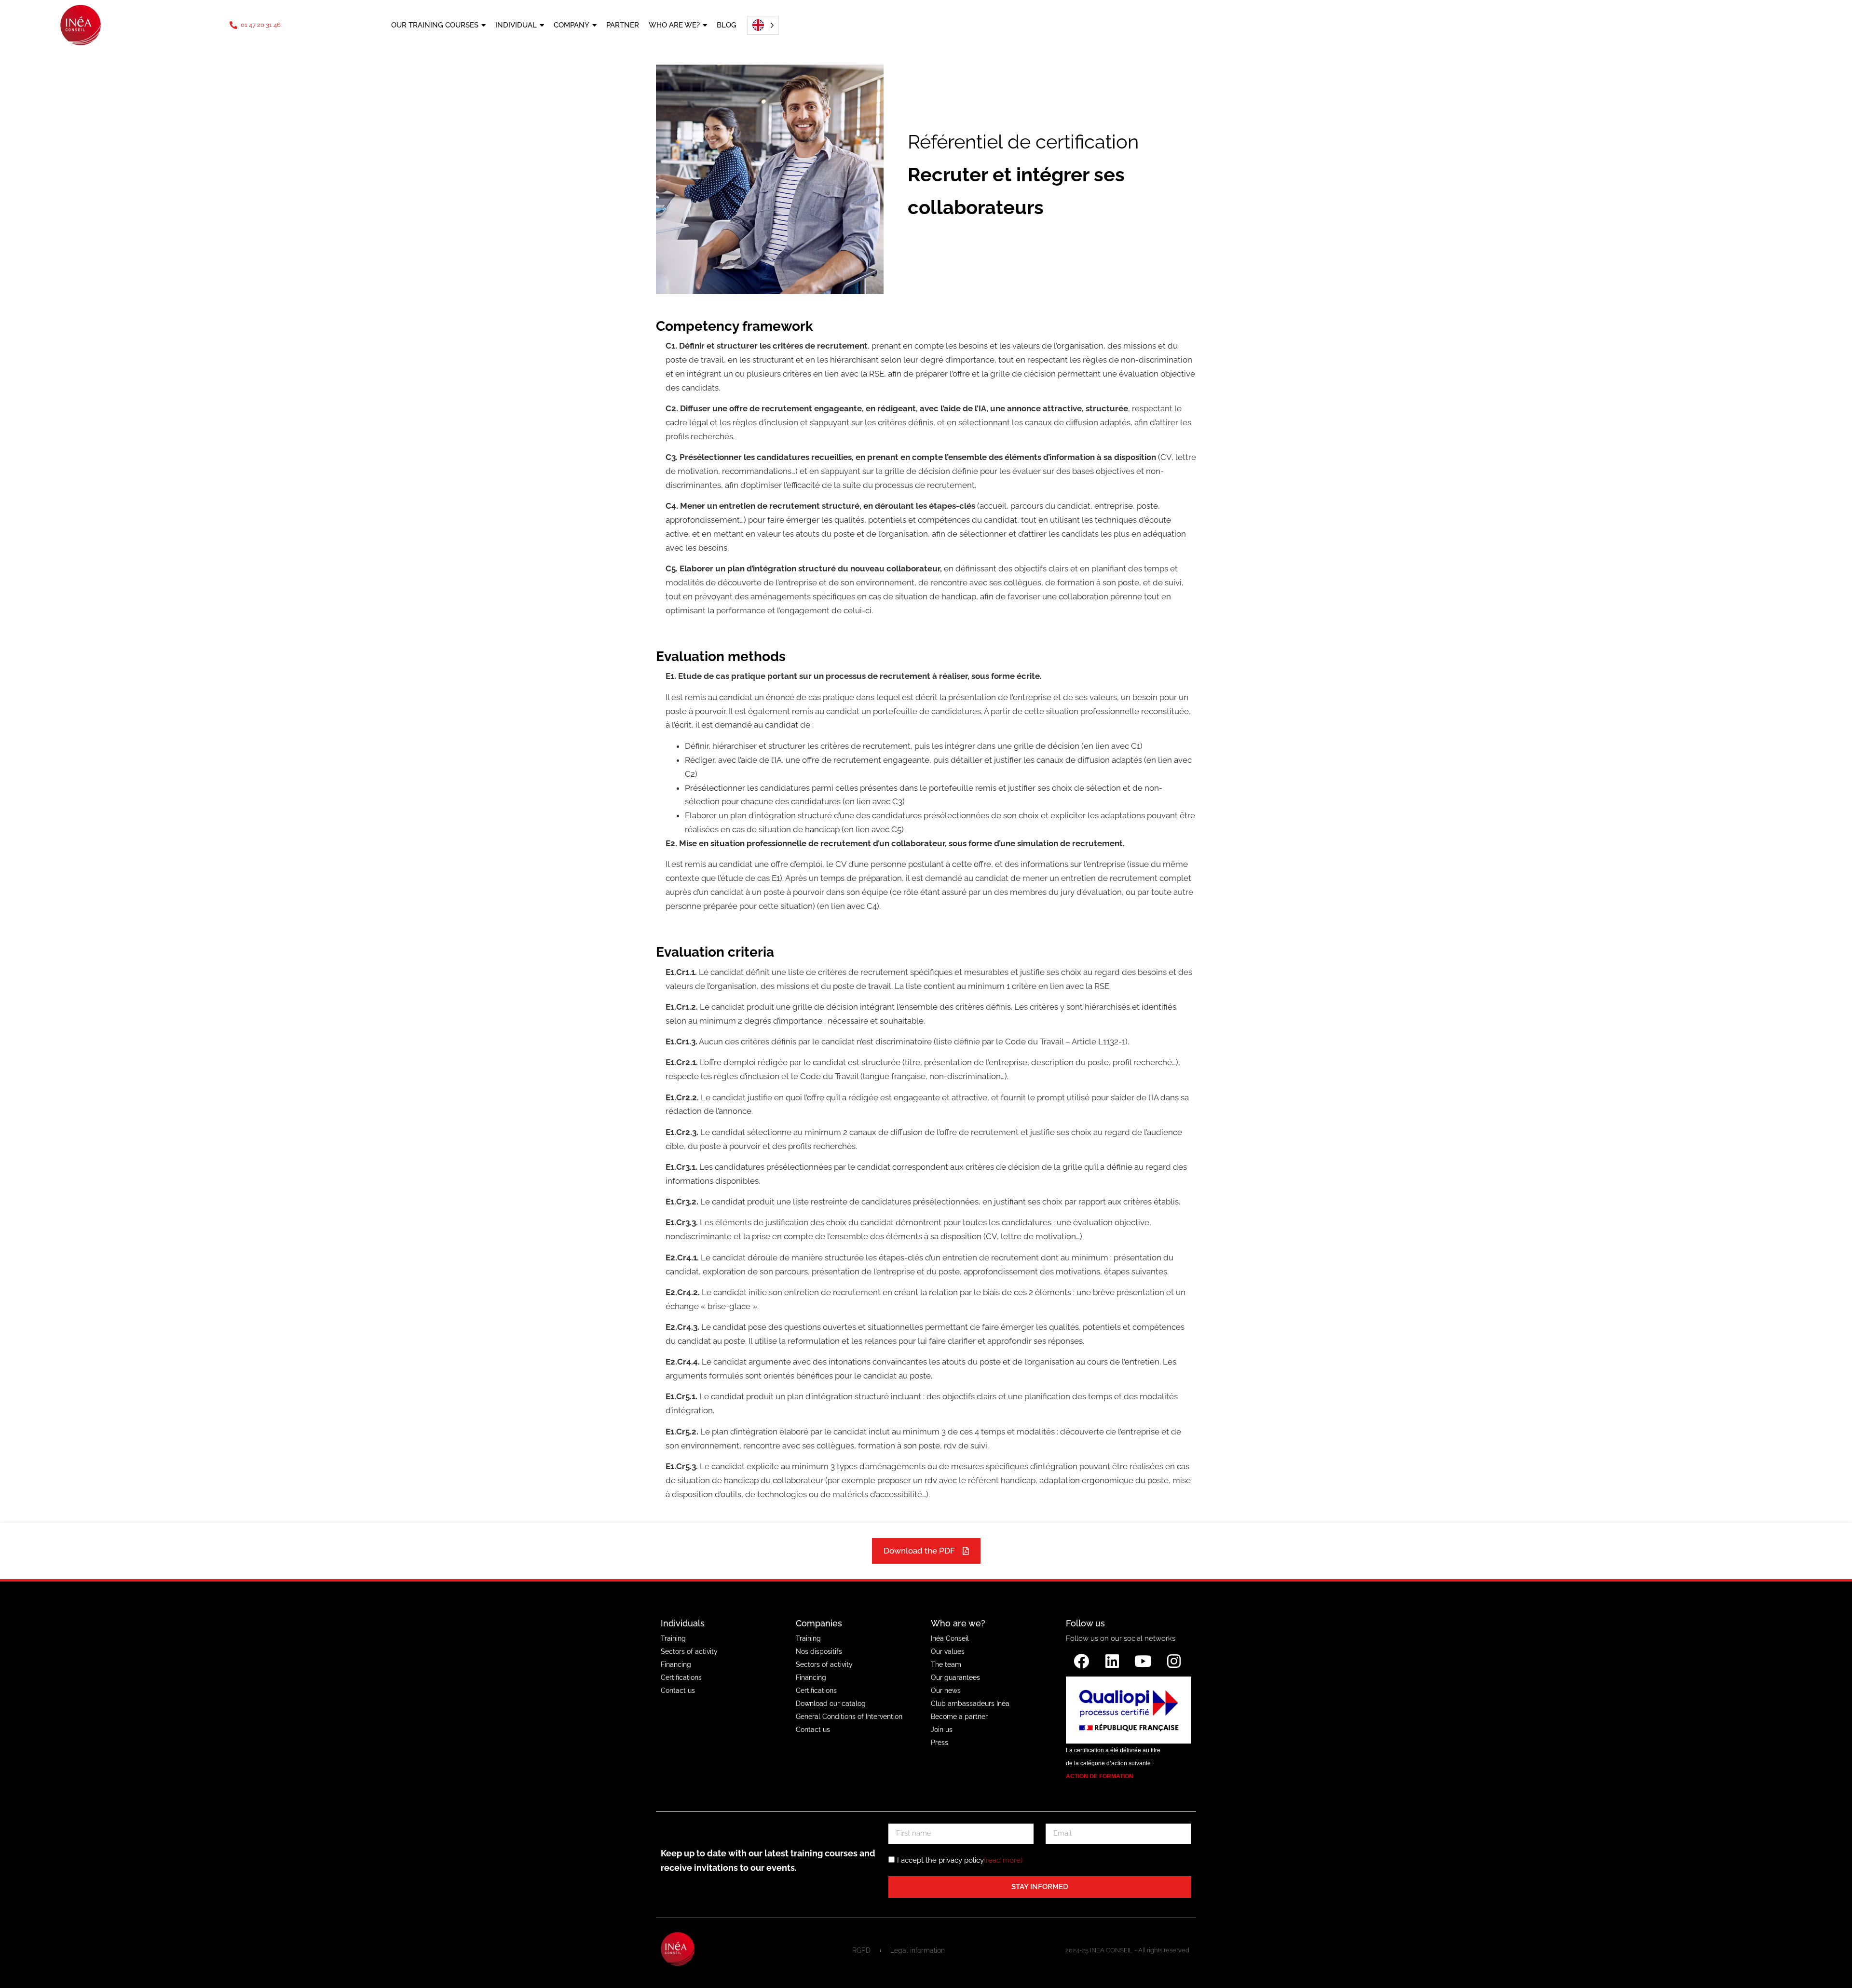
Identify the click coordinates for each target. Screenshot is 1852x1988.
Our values (948, 1651)
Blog (727, 25)
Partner (623, 25)
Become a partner (959, 1717)
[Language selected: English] (760, 25)
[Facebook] (1081, 1661)
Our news (946, 1690)
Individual (516, 25)
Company (572, 25)
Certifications (681, 1677)
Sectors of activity (689, 1651)
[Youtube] (1143, 1661)
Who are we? (674, 25)
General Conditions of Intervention (849, 1717)
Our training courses (435, 25)
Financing (676, 1664)
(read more (1002, 1860)
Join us (942, 1730)
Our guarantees (955, 1677)
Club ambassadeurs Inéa (970, 1704)
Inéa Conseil (950, 1638)
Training (673, 1638)
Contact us (678, 1690)
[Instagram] (1174, 1661)
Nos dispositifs (819, 1651)
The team (946, 1664)
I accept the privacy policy (960, 1860)
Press (940, 1743)
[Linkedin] (1112, 1661)
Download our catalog (831, 1704)
